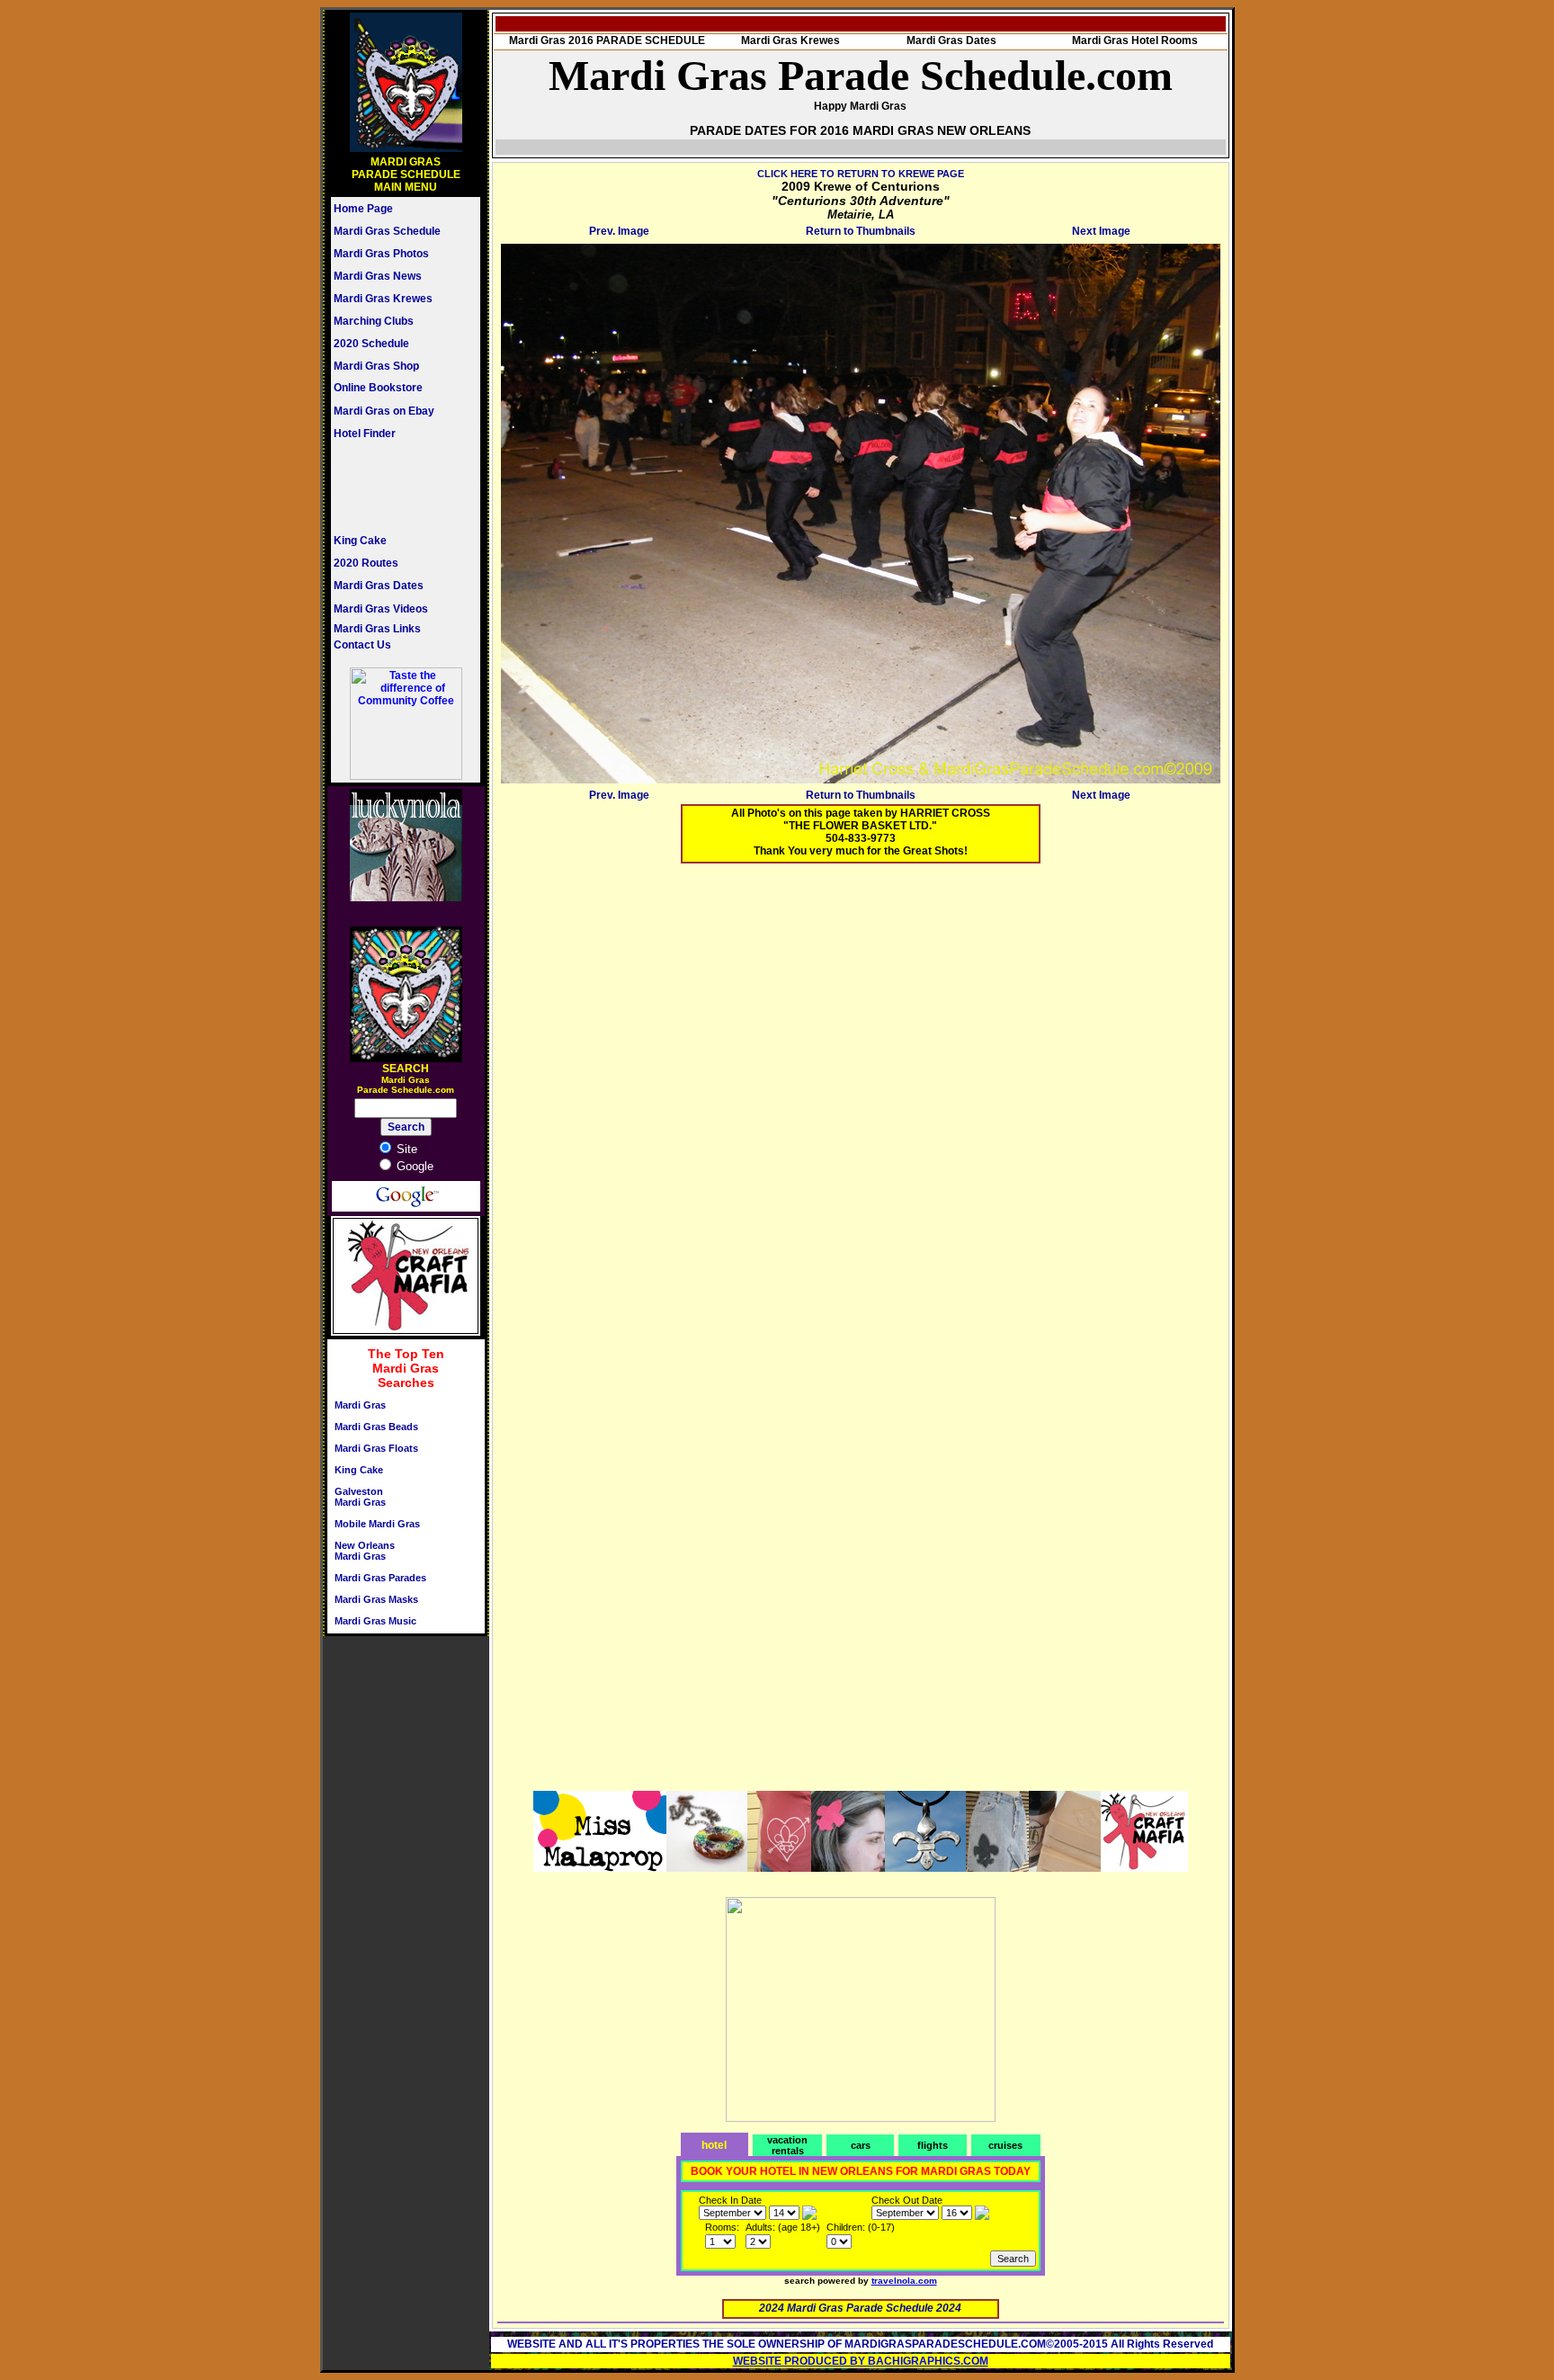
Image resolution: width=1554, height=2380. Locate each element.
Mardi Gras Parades (380, 1578)
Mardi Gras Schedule (387, 231)
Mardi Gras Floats (376, 1448)
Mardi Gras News (378, 276)
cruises (1005, 2145)
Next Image (1101, 231)
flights (933, 2145)
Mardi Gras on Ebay (384, 411)
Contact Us (362, 645)
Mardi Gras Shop (376, 366)
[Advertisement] (388, 487)
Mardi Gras (360, 1405)
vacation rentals (787, 2145)
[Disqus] (861, 1102)
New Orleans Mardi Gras (365, 1551)
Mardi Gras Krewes (383, 299)
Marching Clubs (374, 321)
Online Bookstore (378, 388)
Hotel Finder (365, 434)
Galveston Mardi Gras (360, 1497)
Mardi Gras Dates (379, 586)
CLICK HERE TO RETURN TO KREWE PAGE (861, 174)
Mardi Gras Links (377, 629)
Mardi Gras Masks (376, 1599)
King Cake (360, 541)
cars (861, 2145)
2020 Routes (366, 563)
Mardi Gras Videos (381, 609)
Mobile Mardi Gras (377, 1524)
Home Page (363, 209)
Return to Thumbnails (861, 231)
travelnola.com (904, 2281)
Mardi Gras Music (375, 1621)
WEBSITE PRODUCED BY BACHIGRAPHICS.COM (861, 2361)
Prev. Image (619, 231)
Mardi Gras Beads (376, 1427)
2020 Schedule (371, 344)
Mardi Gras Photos (381, 254)
